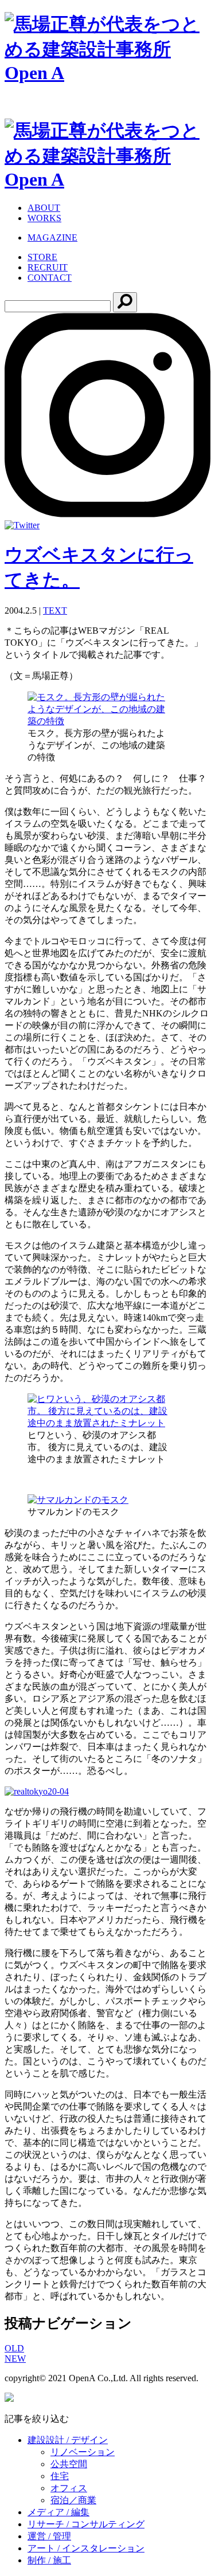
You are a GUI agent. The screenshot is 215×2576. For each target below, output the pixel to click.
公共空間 (69, 2464)
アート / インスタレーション (86, 2548)
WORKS (44, 218)
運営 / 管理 (49, 2536)
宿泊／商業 (73, 2500)
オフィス (69, 2488)
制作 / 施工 (49, 2560)
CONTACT (50, 278)
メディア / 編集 (58, 2512)
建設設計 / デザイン (68, 2440)
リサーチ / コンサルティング (86, 2524)
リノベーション (83, 2452)
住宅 (60, 2476)
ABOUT (44, 208)
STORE (42, 257)
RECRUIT (48, 267)
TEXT (55, 610)
